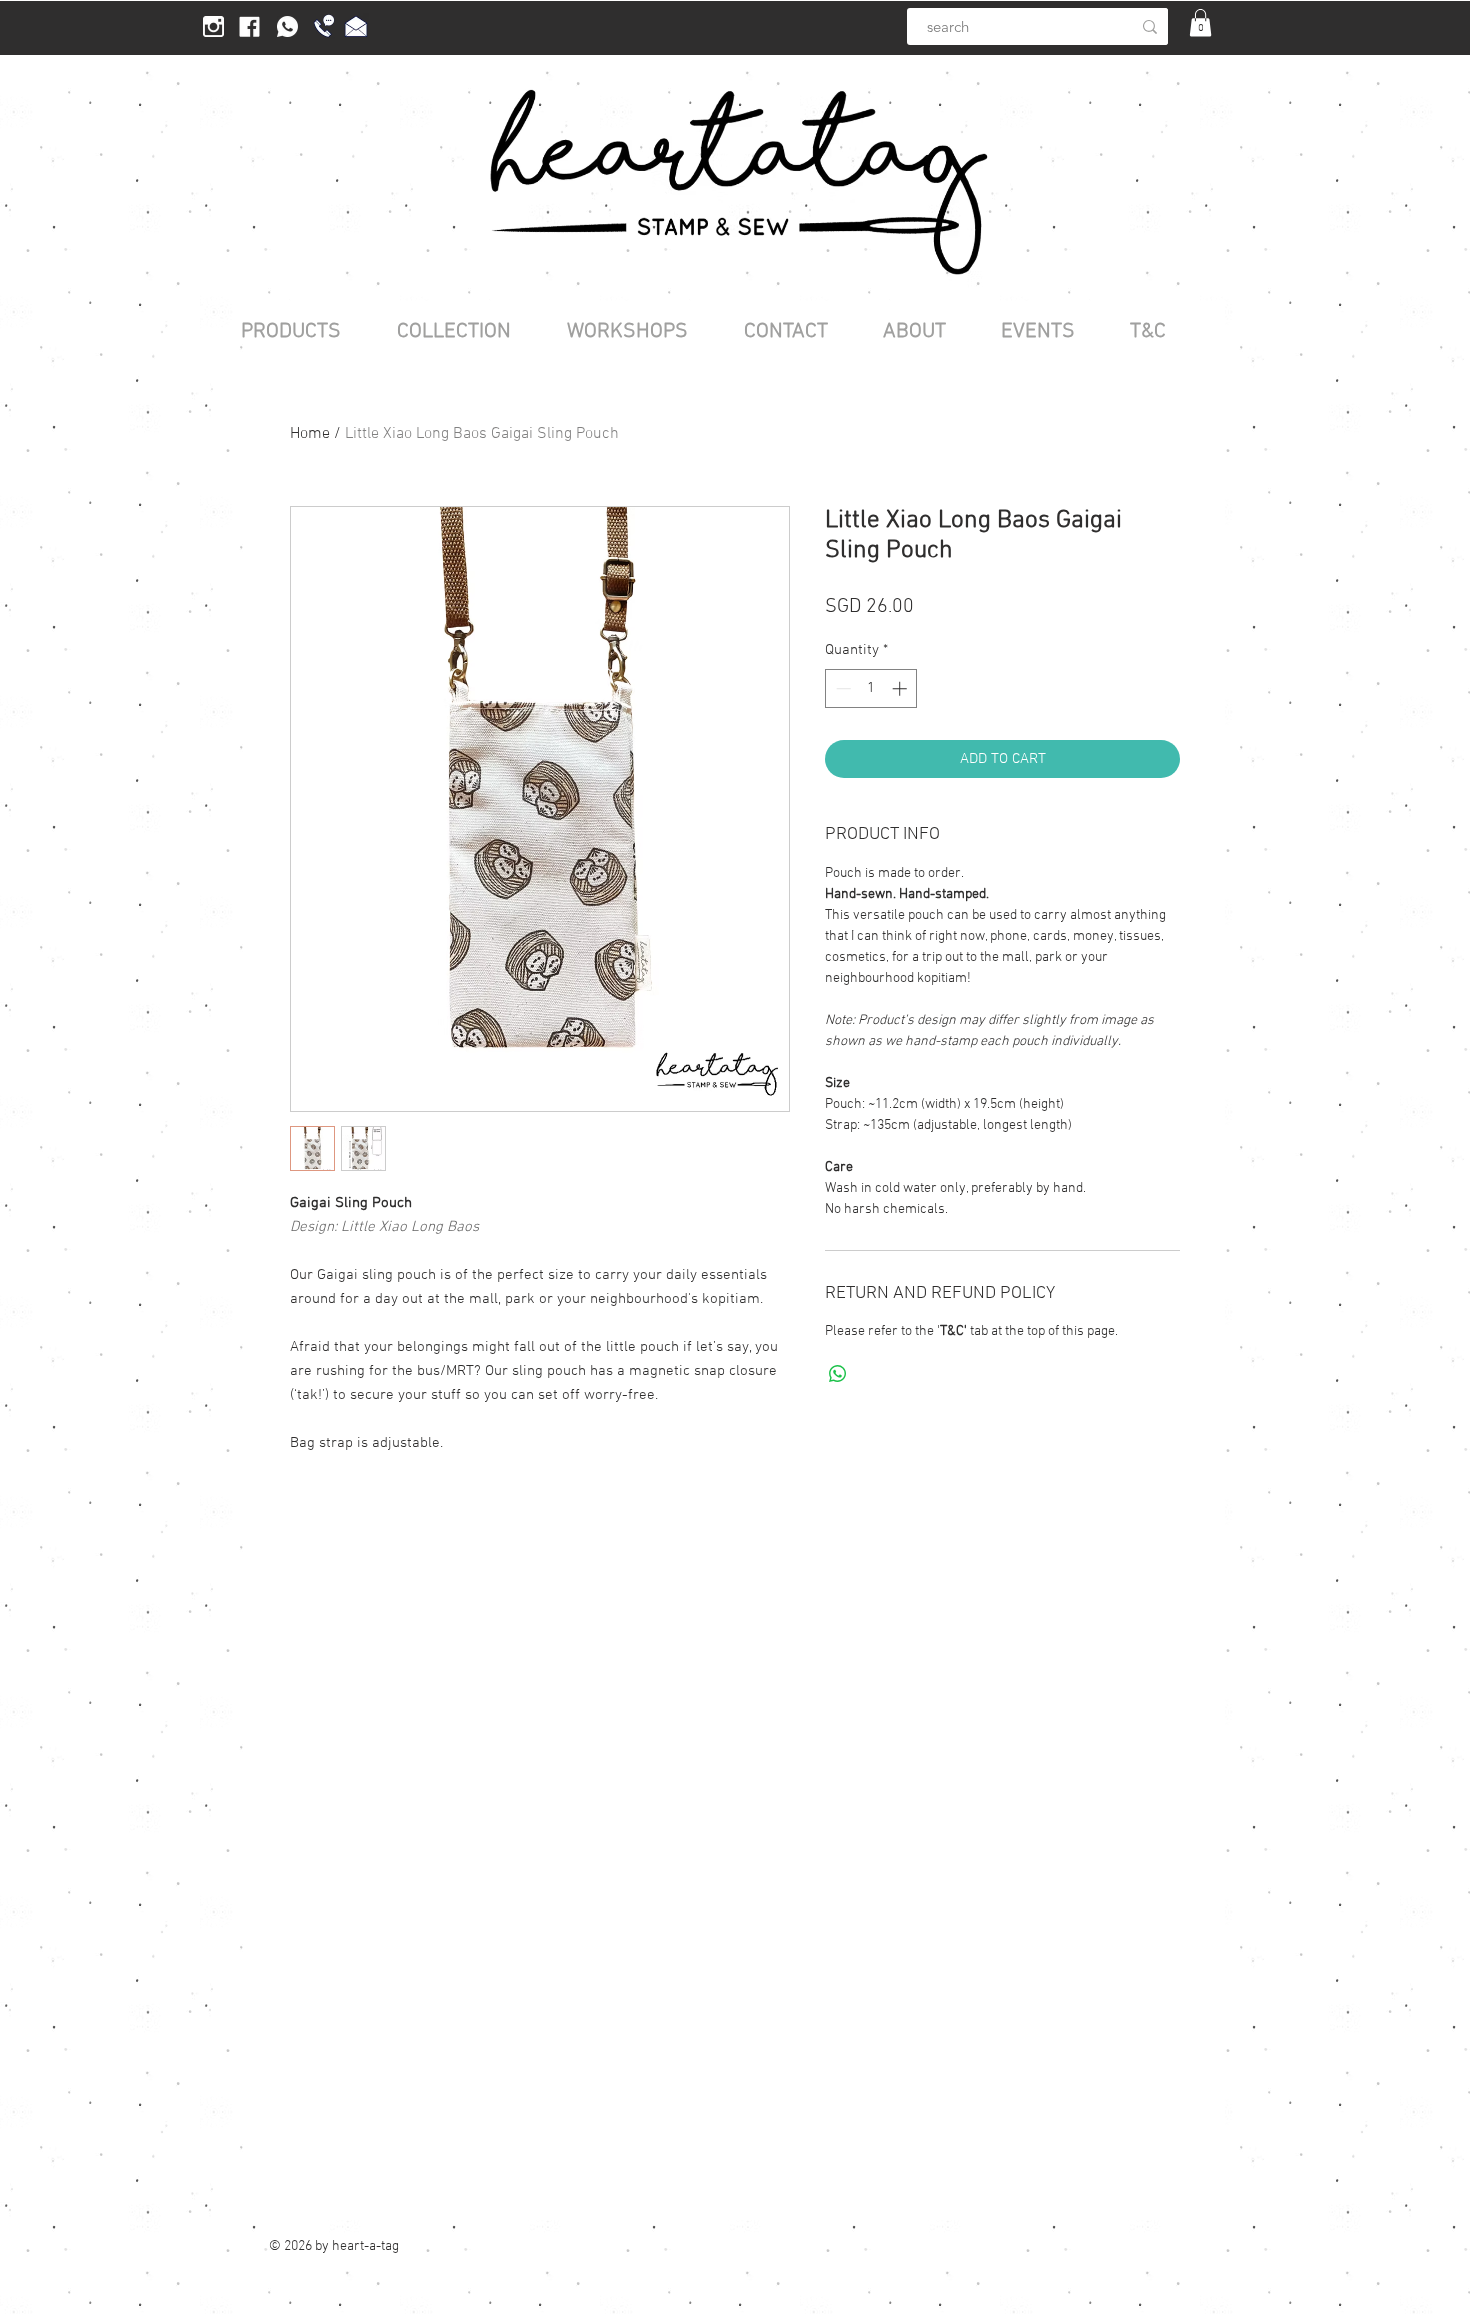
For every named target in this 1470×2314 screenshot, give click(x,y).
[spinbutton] (871, 688)
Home (310, 434)
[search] (1150, 26)
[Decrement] (841, 688)
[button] (1200, 22)
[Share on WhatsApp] (838, 1374)
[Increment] (901, 688)
